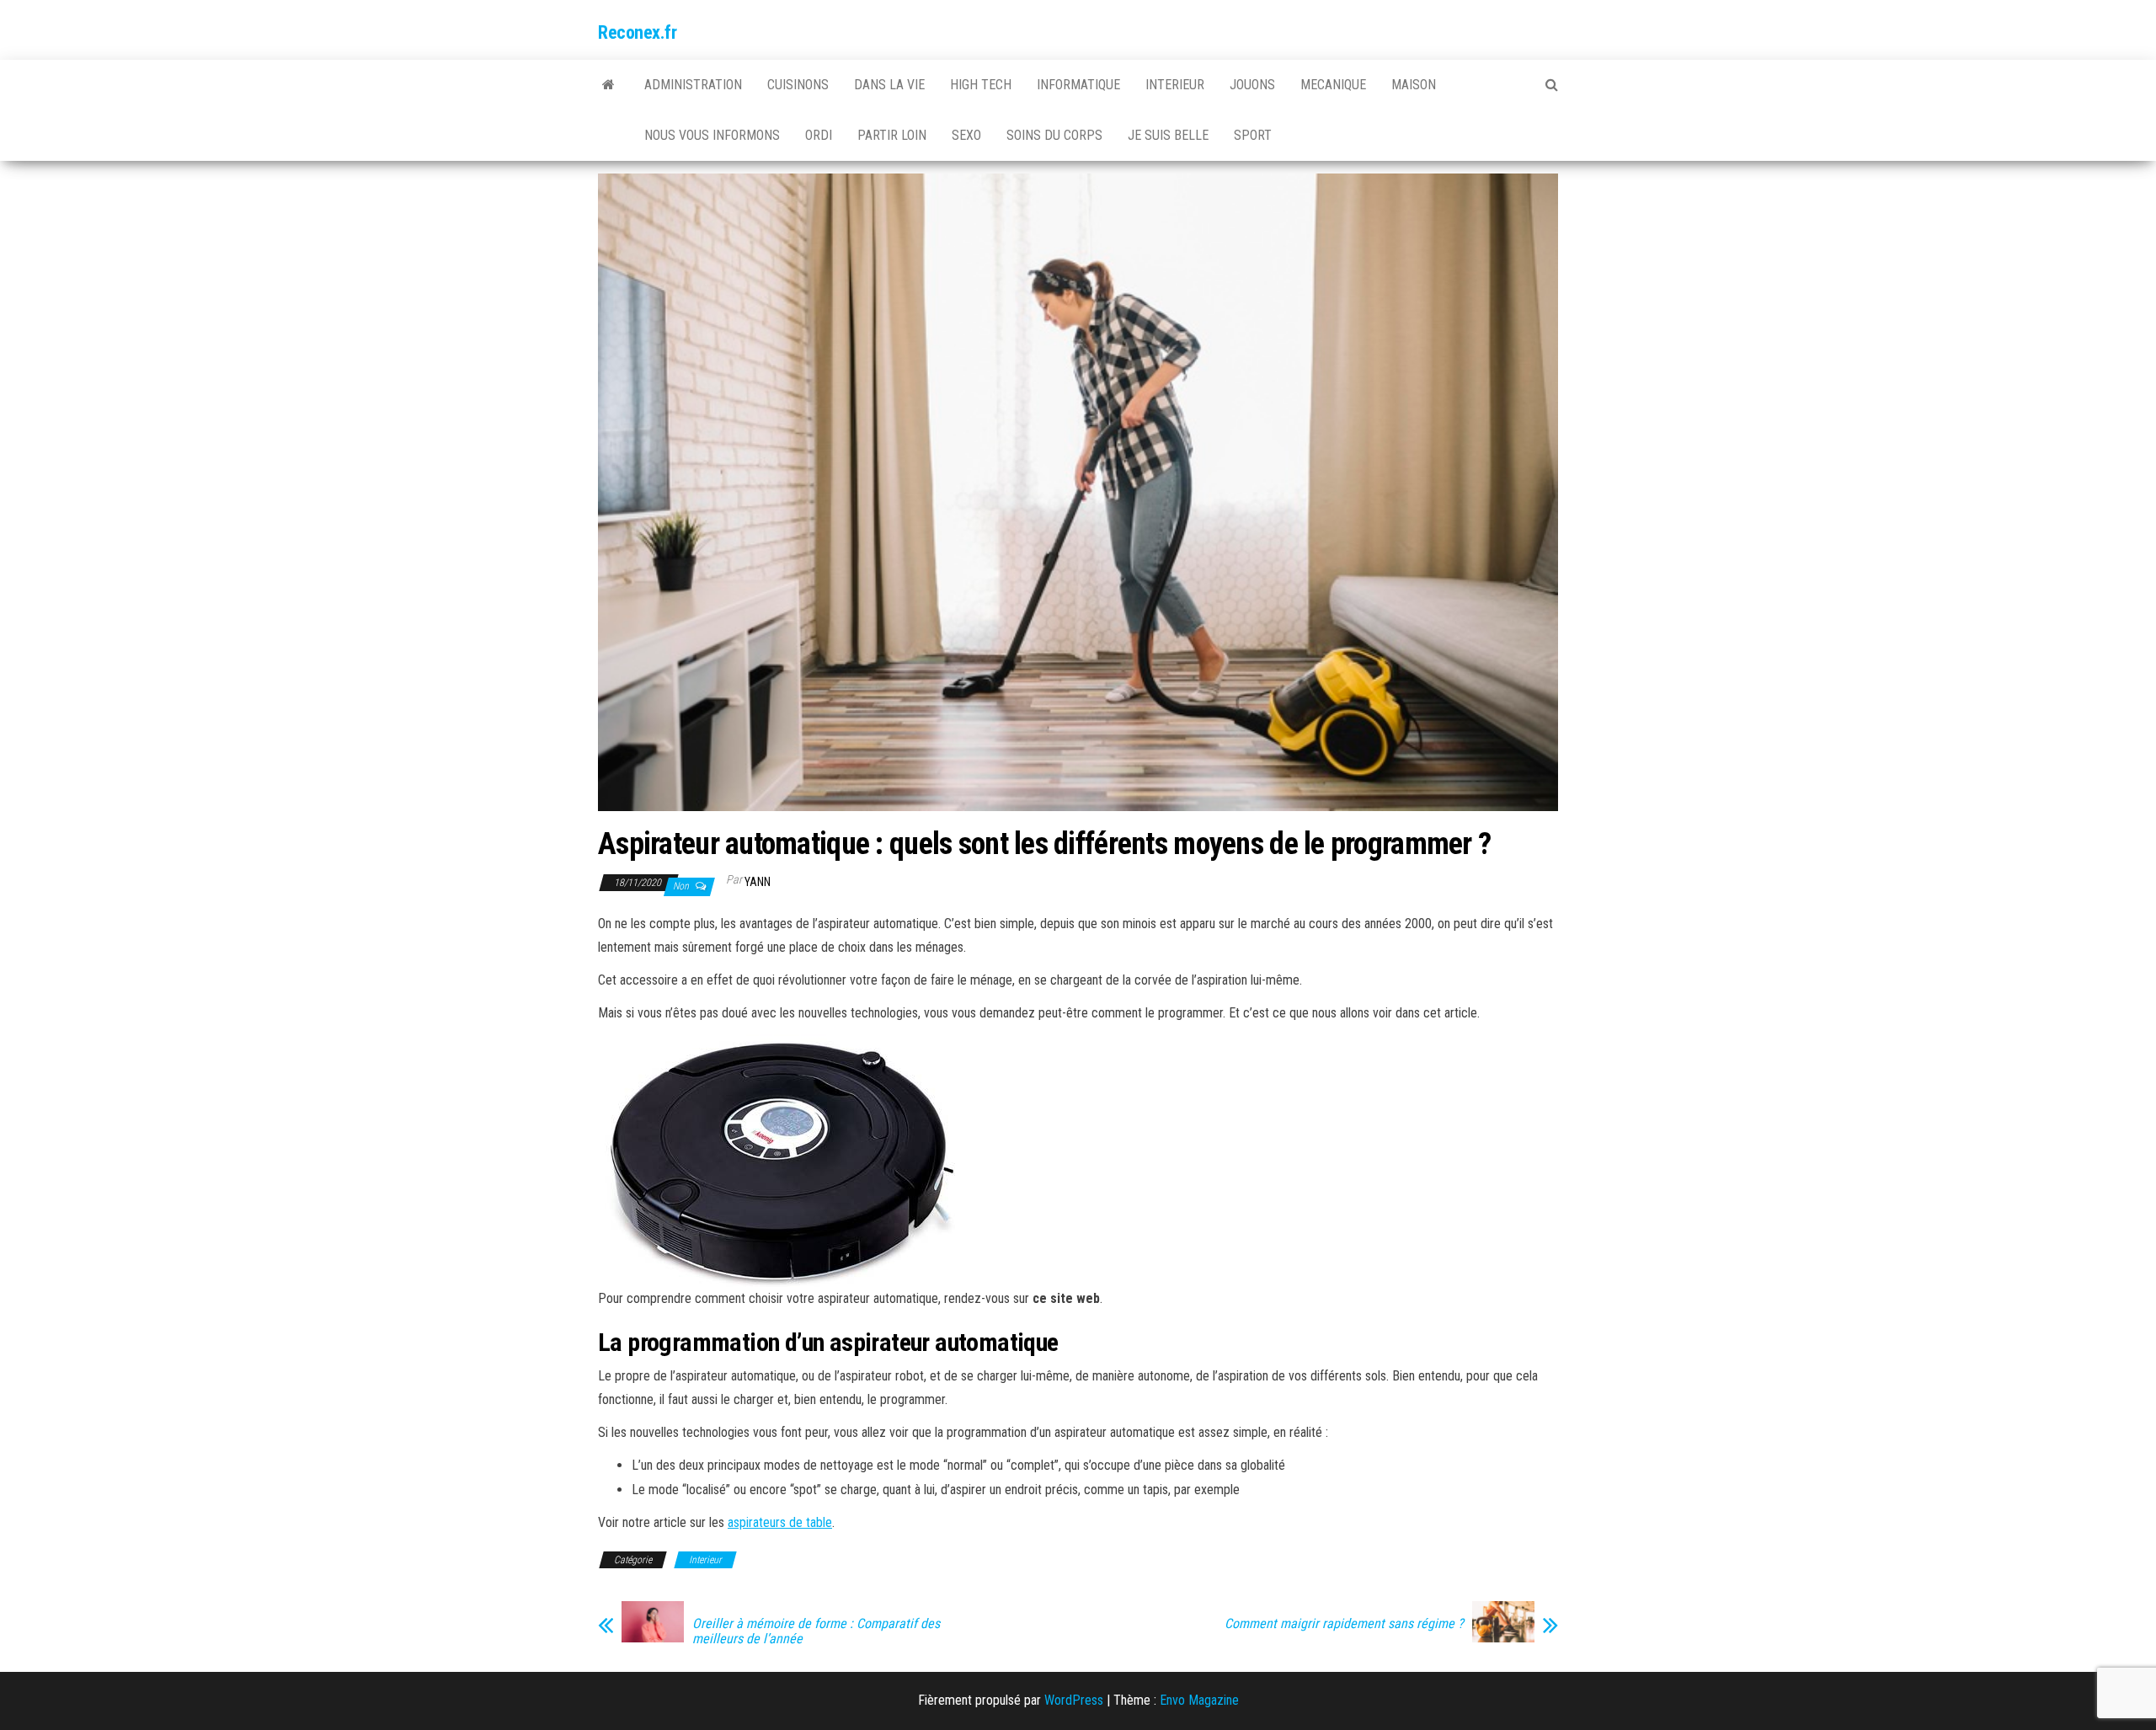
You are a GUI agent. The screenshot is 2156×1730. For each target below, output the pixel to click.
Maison (1414, 85)
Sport (1253, 135)
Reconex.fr (638, 32)
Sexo (966, 135)
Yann (758, 882)
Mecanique (1333, 85)
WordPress (1074, 1700)
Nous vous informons (712, 135)
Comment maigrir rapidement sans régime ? (1344, 1624)
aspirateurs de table (780, 1522)
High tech (981, 85)
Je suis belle (1168, 135)
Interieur (1175, 85)
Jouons (1252, 85)
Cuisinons (798, 85)
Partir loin (892, 135)
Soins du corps (1054, 135)
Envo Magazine (1199, 1700)
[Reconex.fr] (608, 85)
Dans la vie (889, 85)
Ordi (819, 135)
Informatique (1078, 85)
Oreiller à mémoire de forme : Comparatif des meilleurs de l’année (816, 1631)
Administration (693, 85)
